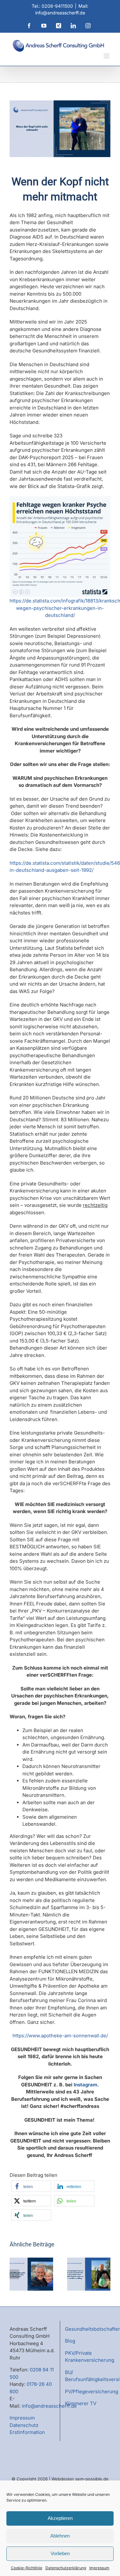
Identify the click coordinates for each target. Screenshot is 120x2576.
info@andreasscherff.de (49, 2406)
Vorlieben (60, 2553)
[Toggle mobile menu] (107, 56)
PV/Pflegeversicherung (92, 2391)
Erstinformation (27, 2432)
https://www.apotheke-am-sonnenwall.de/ (60, 2036)
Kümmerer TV (81, 2403)
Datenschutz (24, 2425)
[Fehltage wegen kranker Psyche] (60, 499)
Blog (70, 2341)
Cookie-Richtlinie (27, 2568)
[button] (31, 2186)
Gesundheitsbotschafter (92, 2329)
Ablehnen (60, 2536)
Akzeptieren (60, 2518)
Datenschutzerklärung (66, 2568)
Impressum (99, 2568)
